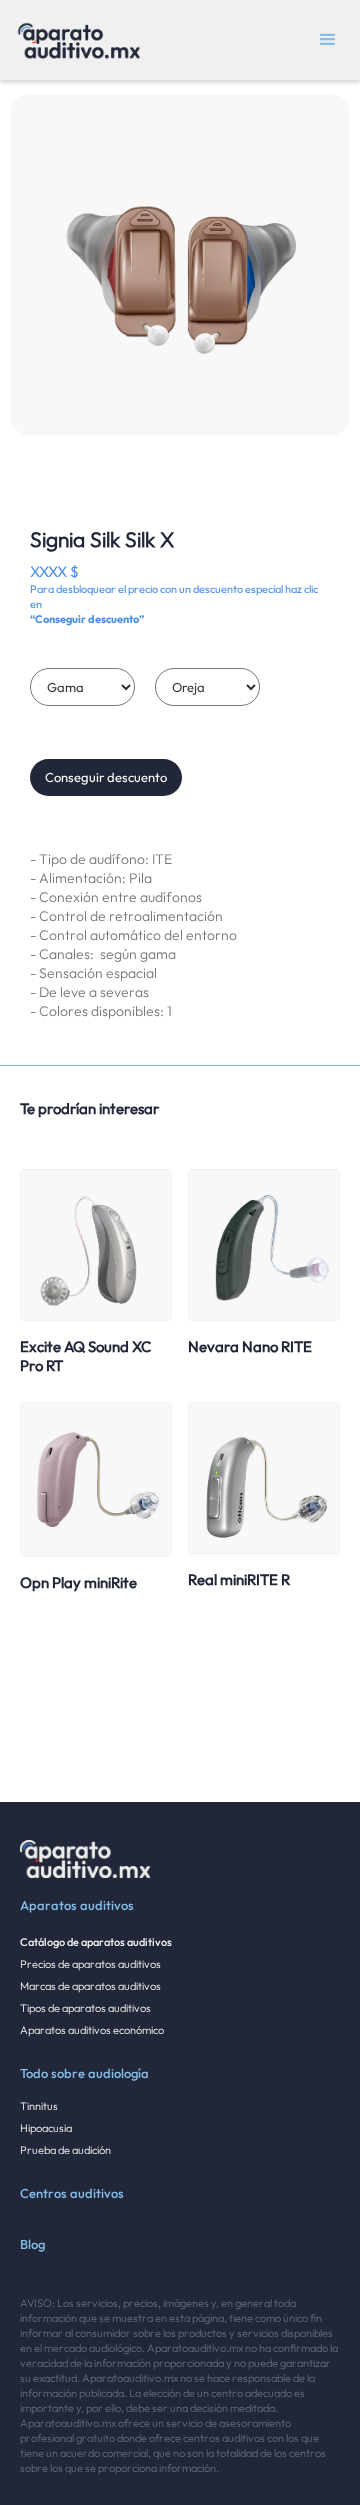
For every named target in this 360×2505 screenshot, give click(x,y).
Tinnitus (39, 2106)
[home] (74, 40)
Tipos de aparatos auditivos (85, 2008)
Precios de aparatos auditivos (90, 1964)
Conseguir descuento (106, 777)
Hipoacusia (46, 2128)
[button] (328, 40)
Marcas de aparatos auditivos (90, 1986)
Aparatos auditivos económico (92, 2030)
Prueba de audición (65, 2150)
